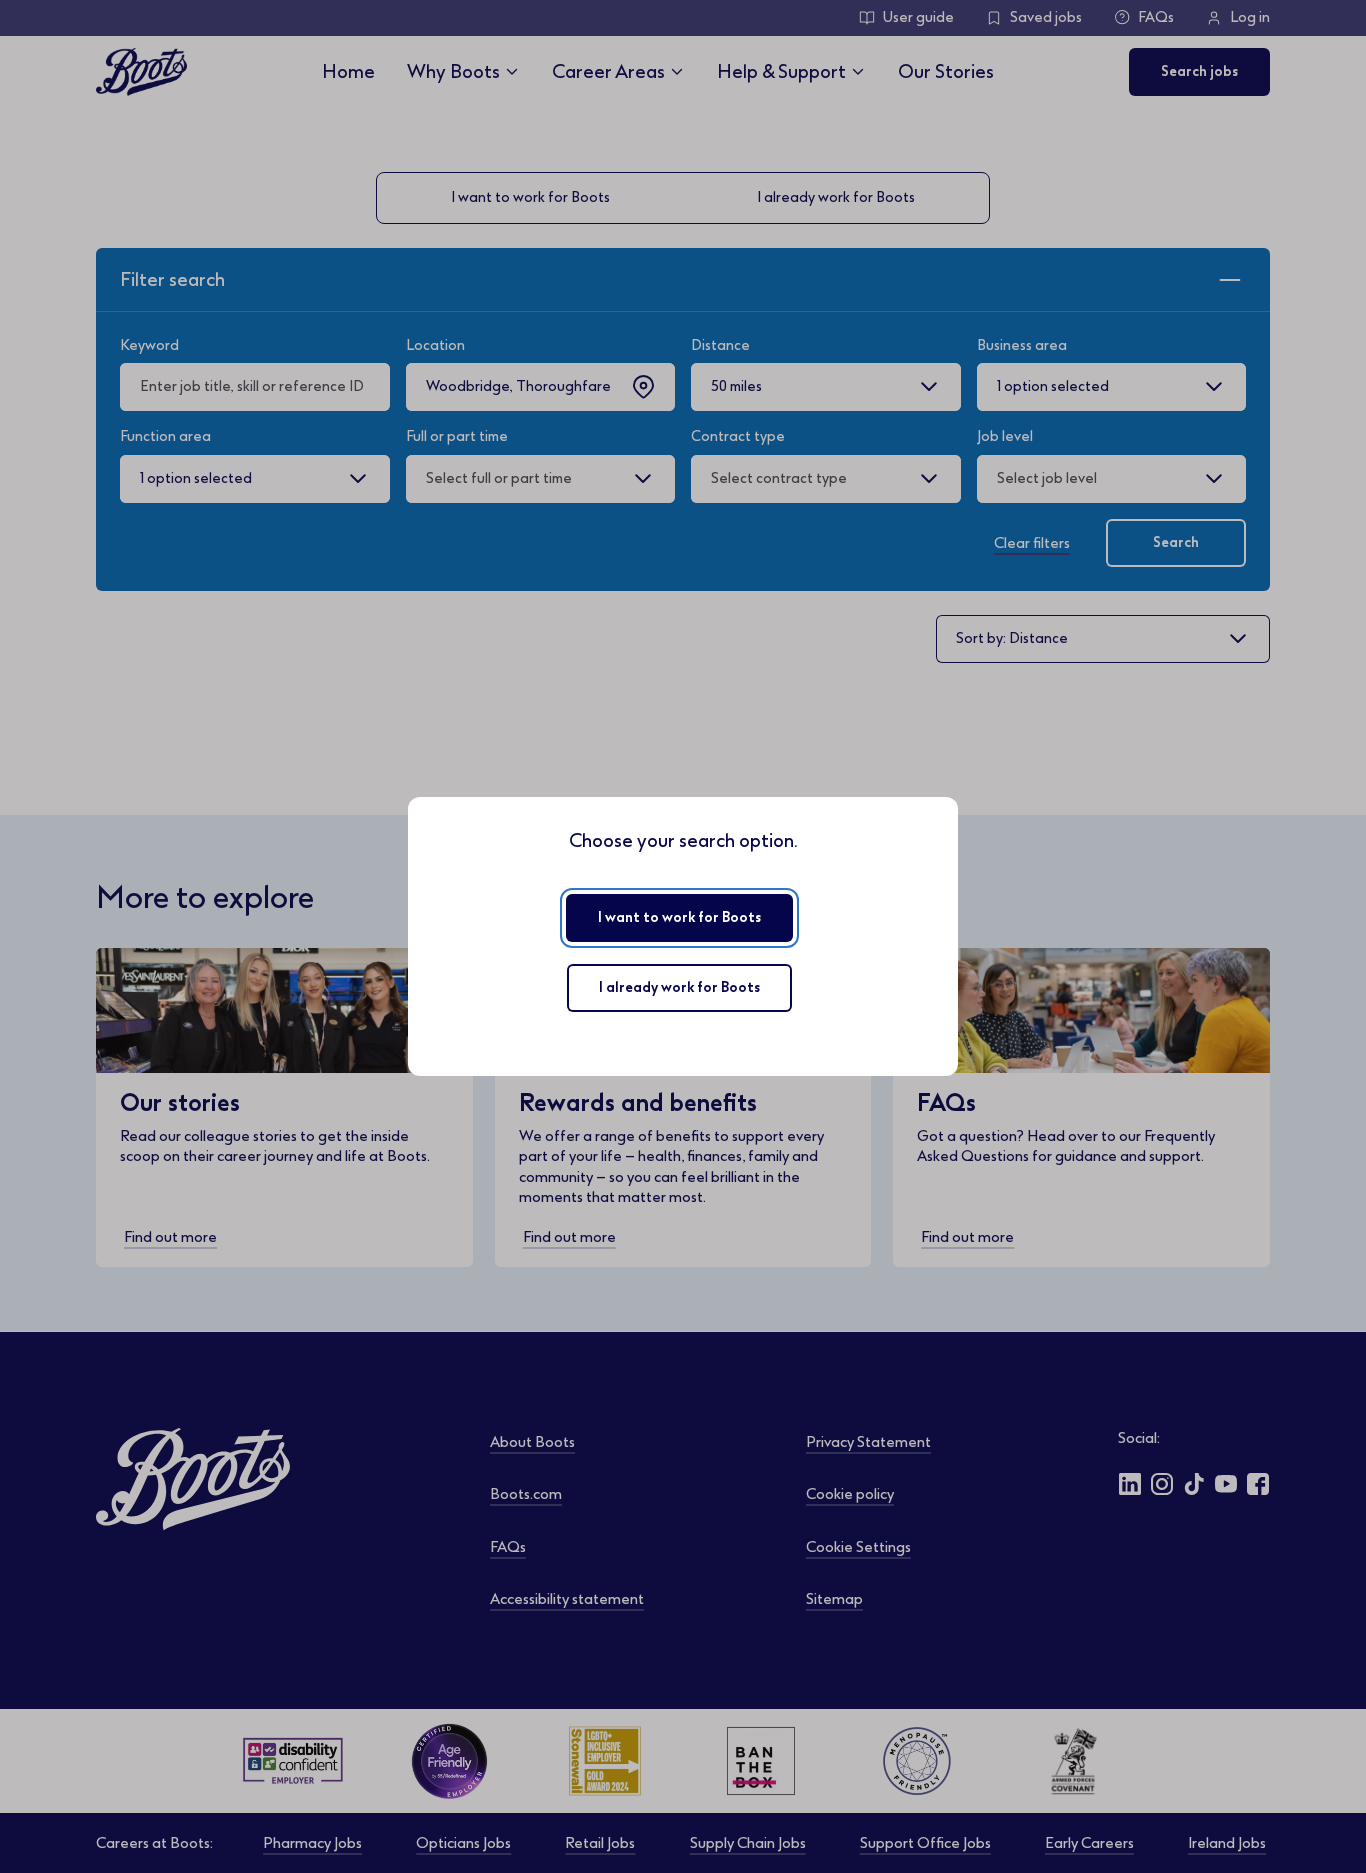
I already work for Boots (679, 987)
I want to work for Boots (679, 917)
